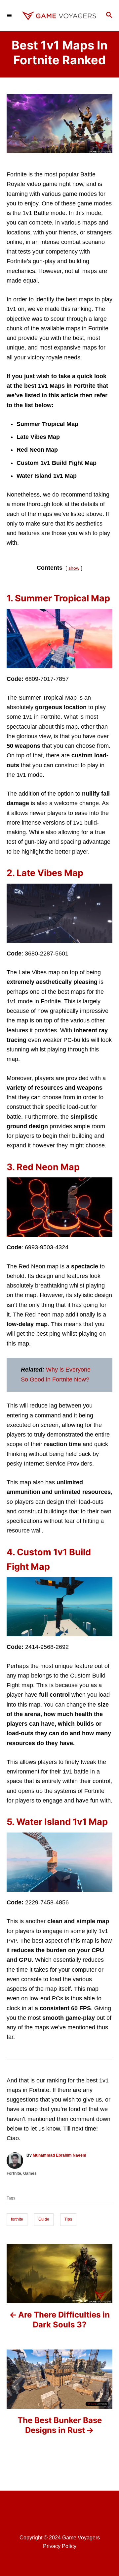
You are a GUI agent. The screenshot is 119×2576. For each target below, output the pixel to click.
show (74, 568)
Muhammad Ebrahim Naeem (59, 2155)
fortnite (17, 2219)
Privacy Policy (60, 2546)
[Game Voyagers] (59, 16)
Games (30, 2173)
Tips (68, 2219)
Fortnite (14, 2173)
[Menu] (10, 15)
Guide (44, 2219)
